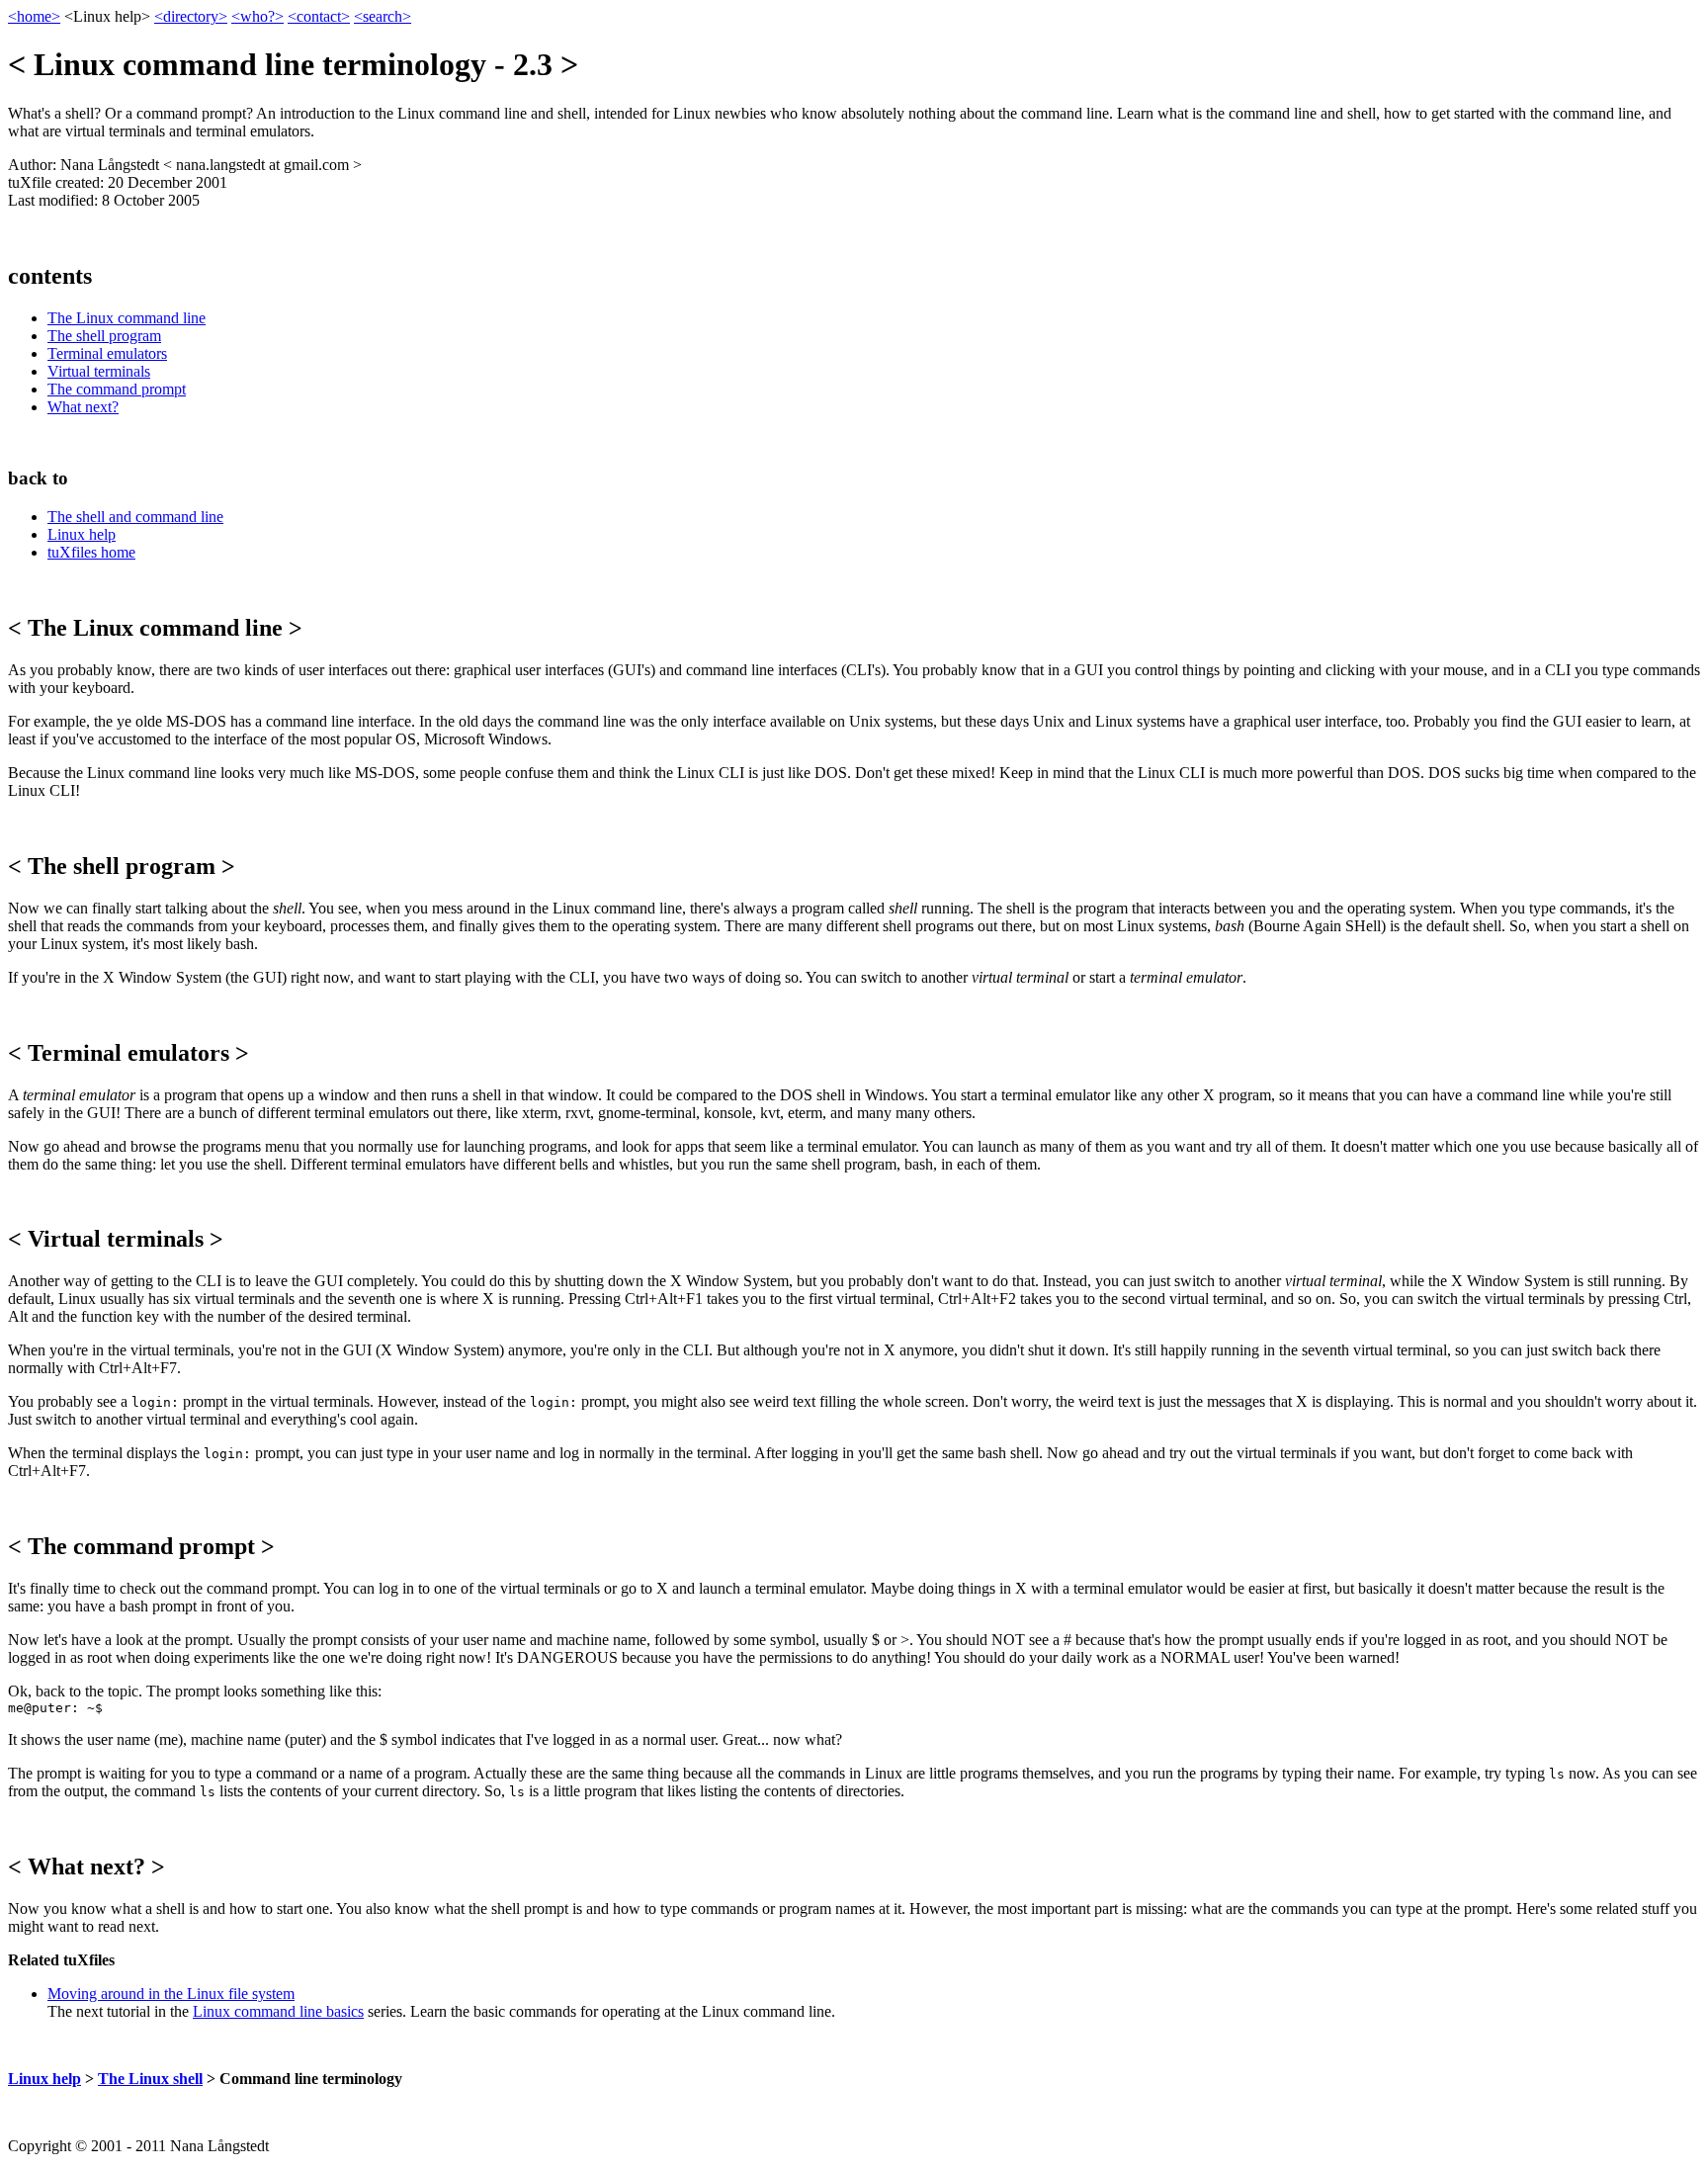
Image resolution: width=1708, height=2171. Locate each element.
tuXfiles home (91, 552)
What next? (83, 407)
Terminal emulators (107, 353)
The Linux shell (150, 2079)
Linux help (82, 534)
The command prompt (117, 389)
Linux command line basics (278, 2011)
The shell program (104, 336)
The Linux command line (127, 318)
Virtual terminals (99, 371)
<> (34, 16)
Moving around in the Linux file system (171, 1994)
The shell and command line (135, 517)
